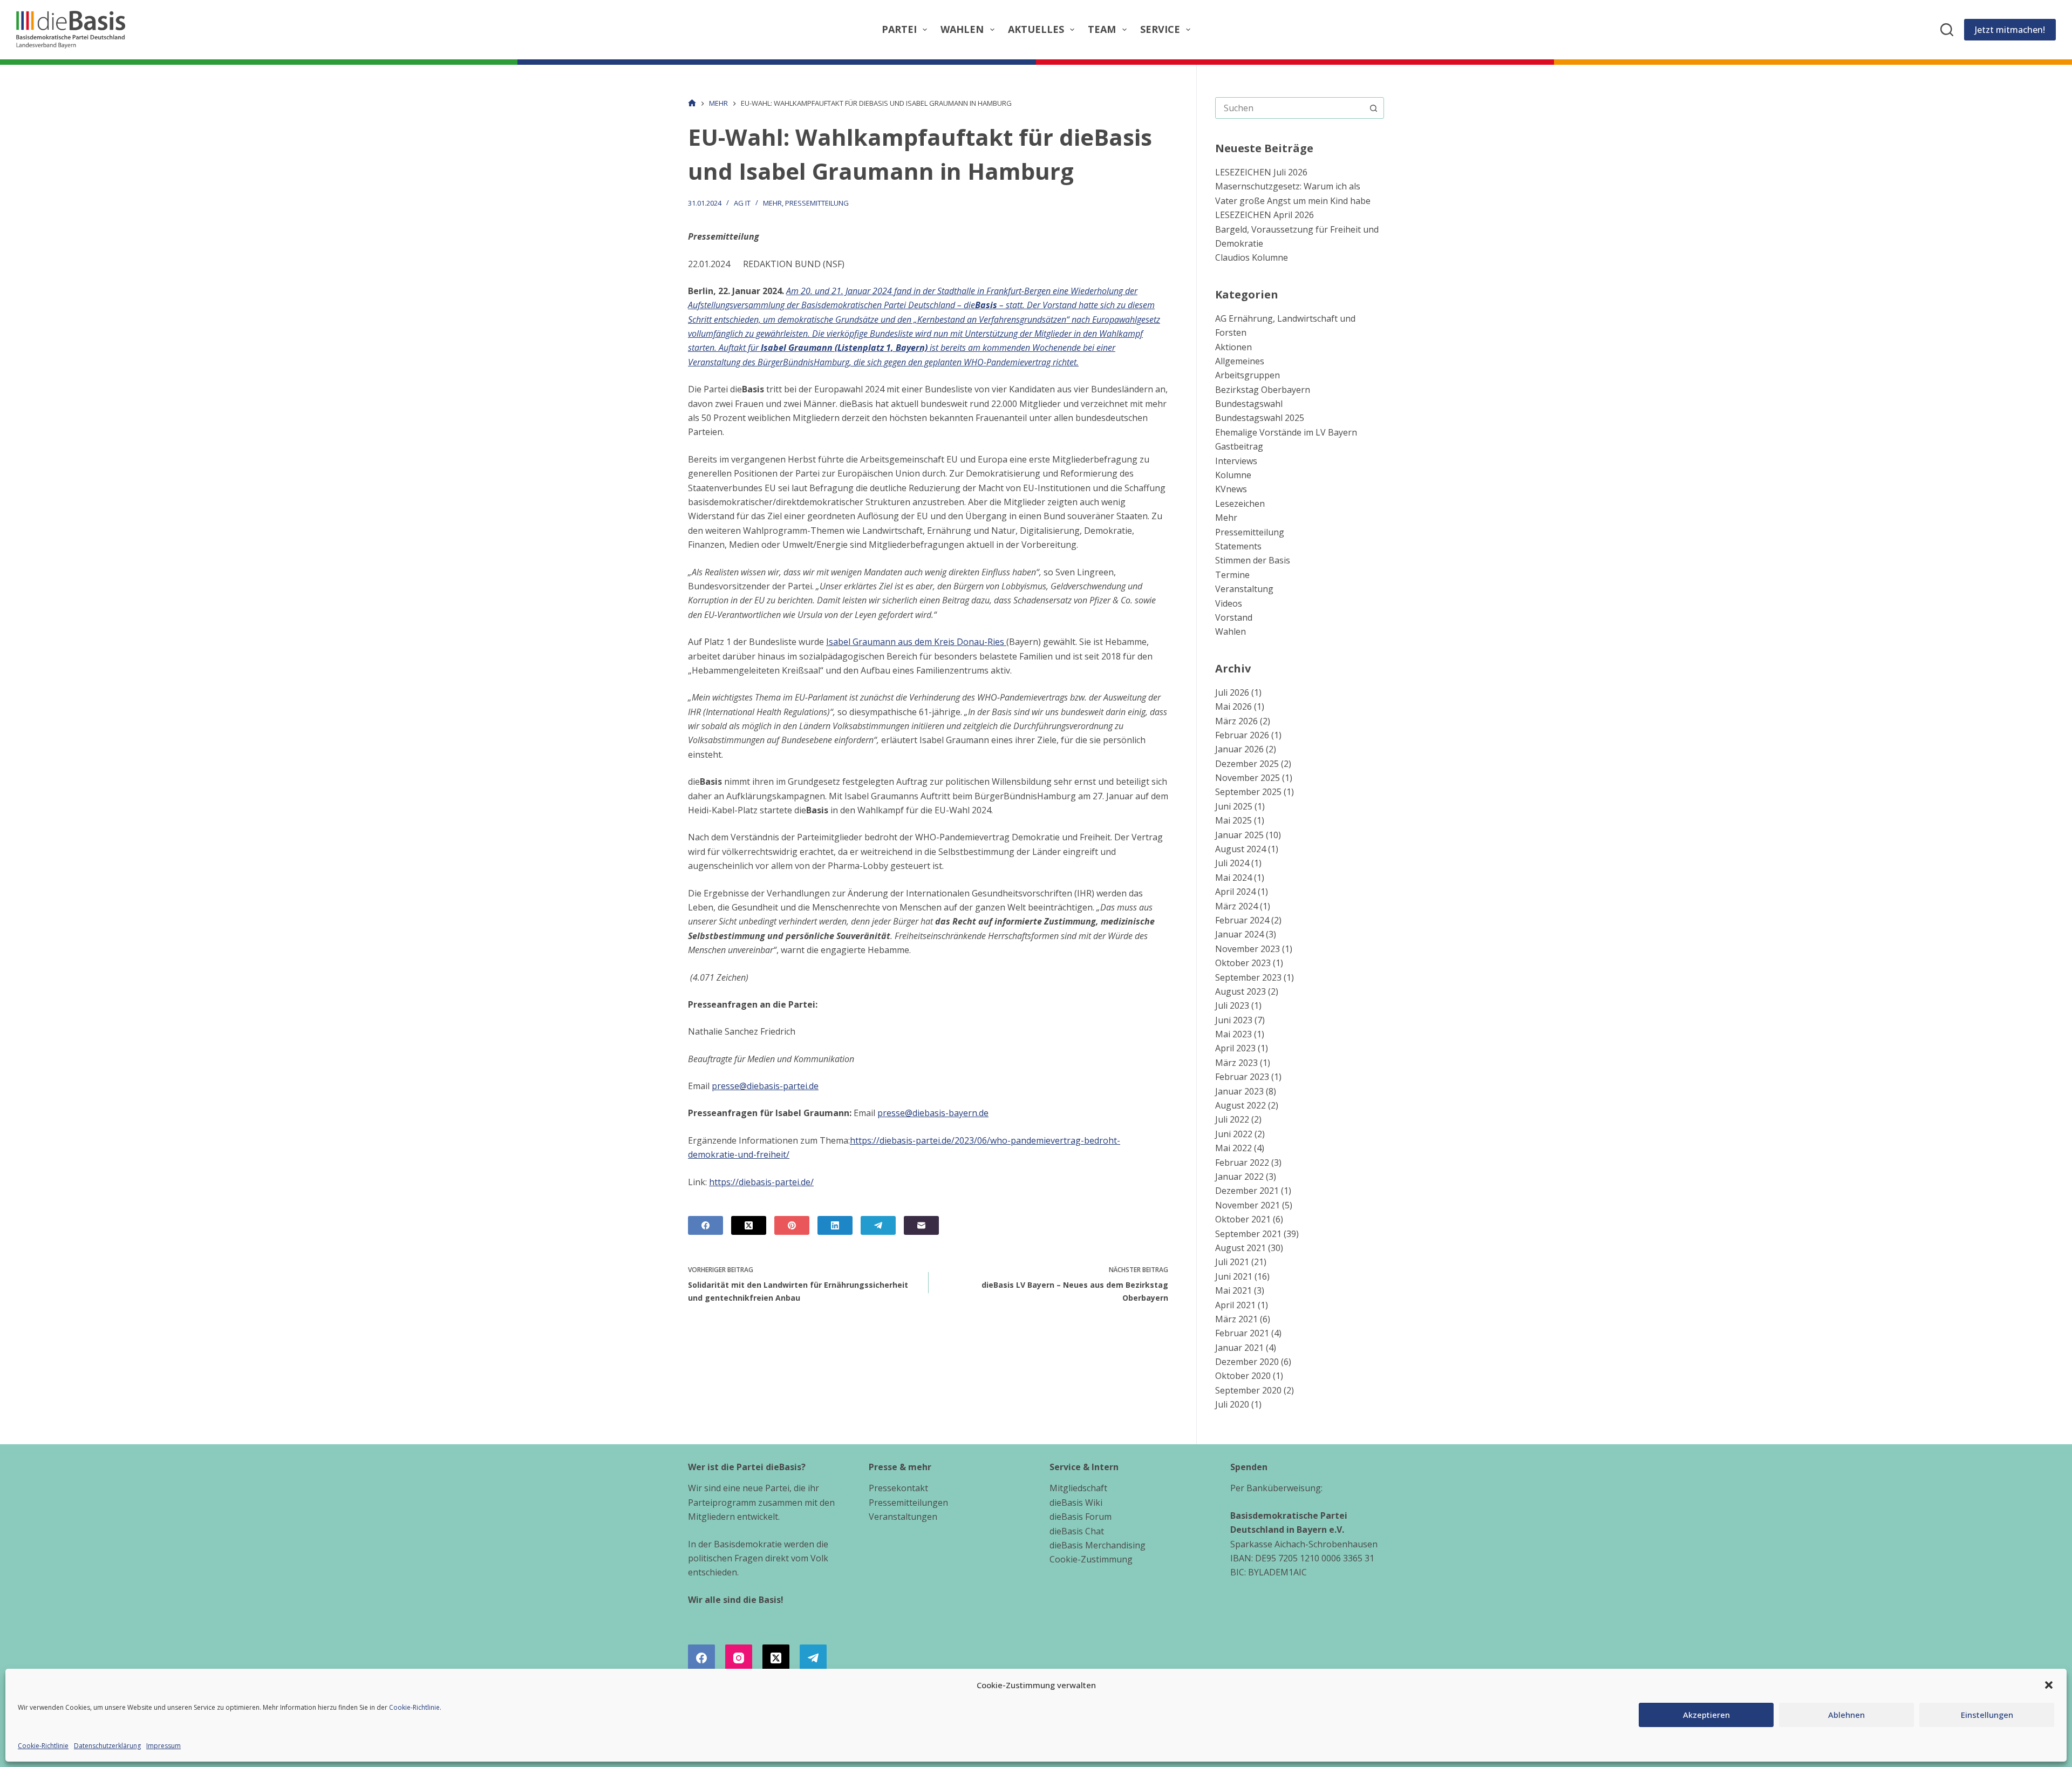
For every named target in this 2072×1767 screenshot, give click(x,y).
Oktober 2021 (1243, 1219)
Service (1160, 29)
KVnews (1231, 489)
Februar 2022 (1242, 1163)
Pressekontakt (898, 1488)
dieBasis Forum (1081, 1517)
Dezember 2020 (1247, 1362)
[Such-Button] (1373, 108)
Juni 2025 (1234, 806)
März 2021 (1236, 1319)
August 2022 (1241, 1105)
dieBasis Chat (1077, 1531)
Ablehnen (1846, 1715)
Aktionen (1233, 347)
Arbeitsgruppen (1248, 375)
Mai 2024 (1233, 878)
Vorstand (1234, 617)
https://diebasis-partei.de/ (761, 1182)
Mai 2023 (1233, 1034)
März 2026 (1236, 721)
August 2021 (1241, 1248)
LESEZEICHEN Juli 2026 (1261, 172)
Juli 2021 (1232, 1262)
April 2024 (1235, 892)
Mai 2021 (1233, 1290)
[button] (2049, 1685)
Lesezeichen (1240, 504)
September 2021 (1248, 1234)
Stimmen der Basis (1253, 560)
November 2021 (1248, 1205)
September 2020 (1248, 1390)
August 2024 (1241, 849)
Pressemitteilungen (908, 1503)
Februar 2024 (1242, 920)
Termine (1232, 575)
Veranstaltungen (903, 1517)
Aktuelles (1036, 29)
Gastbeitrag (1239, 446)
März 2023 (1236, 1063)
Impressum (163, 1746)
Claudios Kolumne (1252, 257)
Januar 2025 (1239, 835)
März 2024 (1236, 906)
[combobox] (1289, 108)
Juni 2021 (1234, 1276)
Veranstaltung (1244, 589)
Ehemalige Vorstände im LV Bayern (1286, 432)
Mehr (772, 203)
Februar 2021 (1242, 1333)
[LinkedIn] (835, 1225)
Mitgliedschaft (1078, 1488)
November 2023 (1248, 949)
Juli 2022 (1232, 1119)
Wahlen (962, 29)
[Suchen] (1947, 30)
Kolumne (1233, 475)
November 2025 (1248, 778)
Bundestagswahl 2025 (1260, 418)
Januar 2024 (1239, 934)
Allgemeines (1240, 361)
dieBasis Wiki (1076, 1503)
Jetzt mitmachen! (2010, 30)
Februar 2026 (1242, 735)
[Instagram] (739, 1658)
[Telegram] (878, 1225)
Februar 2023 (1242, 1077)
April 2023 (1235, 1048)
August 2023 (1241, 991)
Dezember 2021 (1247, 1191)
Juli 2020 (1232, 1404)
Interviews (1236, 461)
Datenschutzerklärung (107, 1746)
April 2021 (1235, 1305)
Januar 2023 (1239, 1091)
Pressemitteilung (817, 203)
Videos (1229, 603)
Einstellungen (1987, 1715)
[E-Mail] (921, 1225)
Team (1102, 29)
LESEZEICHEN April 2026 (1265, 215)
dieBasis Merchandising (1098, 1545)
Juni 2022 (1234, 1134)
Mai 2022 (1233, 1148)
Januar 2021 (1239, 1348)
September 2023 (1248, 977)
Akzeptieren (1706, 1715)
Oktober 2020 (1243, 1376)
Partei (899, 29)
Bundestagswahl (1249, 404)
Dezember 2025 (1247, 764)
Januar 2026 (1239, 749)
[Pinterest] (792, 1225)
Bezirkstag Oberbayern (1263, 390)
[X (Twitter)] (749, 1225)
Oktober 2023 (1243, 963)
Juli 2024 (1232, 863)
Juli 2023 (1232, 1005)
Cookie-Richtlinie (414, 1707)
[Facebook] (706, 1225)
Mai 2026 (1233, 706)
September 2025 (1248, 792)
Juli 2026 (1232, 692)
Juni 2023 (1234, 1020)
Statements (1238, 546)
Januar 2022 (1239, 1177)
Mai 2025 (1233, 820)
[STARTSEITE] (692, 103)
